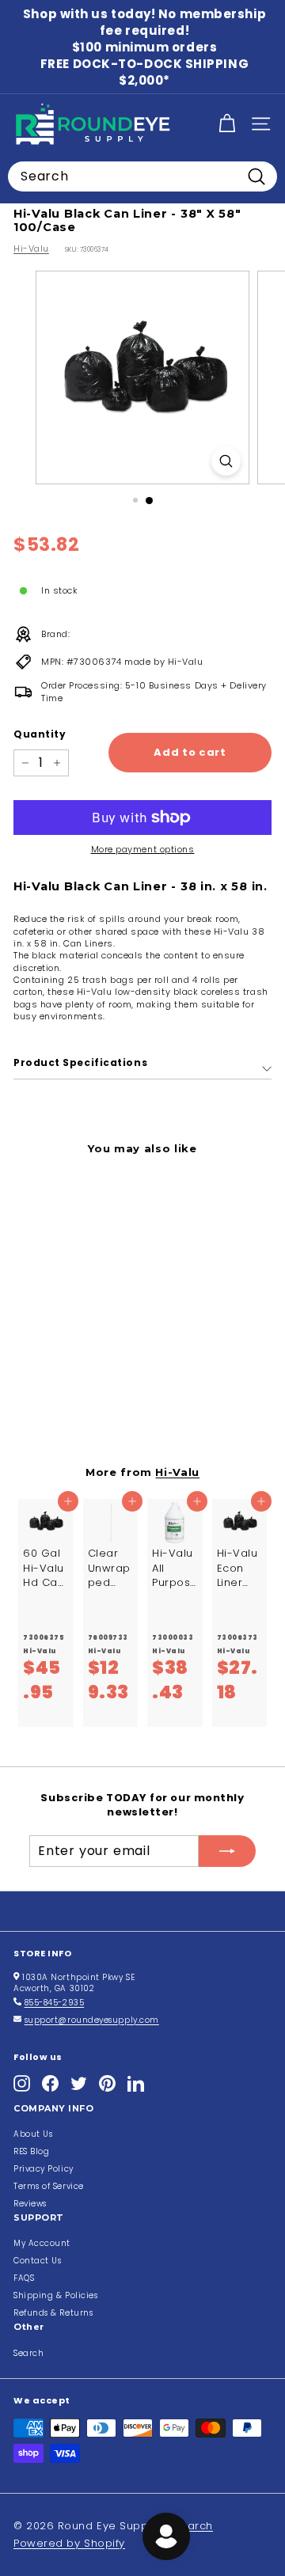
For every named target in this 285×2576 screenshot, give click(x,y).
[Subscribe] (227, 1851)
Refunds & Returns (53, 2313)
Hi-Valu (31, 248)
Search (28, 2353)
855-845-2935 (55, 2003)
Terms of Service (49, 2186)
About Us (33, 2134)
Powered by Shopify (69, 2543)
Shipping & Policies (55, 2295)
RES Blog (31, 2151)
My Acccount (42, 2243)
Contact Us (38, 2261)
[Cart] (227, 124)
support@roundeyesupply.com (92, 2020)
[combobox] (142, 176)
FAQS (24, 2278)
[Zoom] (226, 461)
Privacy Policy (44, 2169)
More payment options (143, 850)
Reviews (30, 2204)
